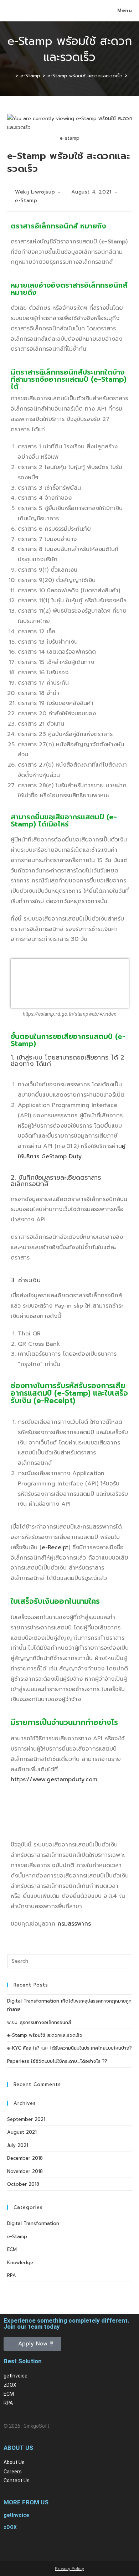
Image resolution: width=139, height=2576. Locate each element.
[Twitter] (32, 2546)
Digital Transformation (33, 2223)
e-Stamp (26, 200)
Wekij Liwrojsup (35, 192)
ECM (12, 2249)
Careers (13, 2472)
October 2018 (23, 2184)
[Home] (11, 76)
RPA (12, 2275)
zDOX (10, 2385)
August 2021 (22, 2132)
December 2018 (25, 2158)
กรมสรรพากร (74, 1924)
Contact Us (17, 2480)
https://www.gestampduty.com (54, 1779)
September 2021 (26, 2119)
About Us (14, 2462)
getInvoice (16, 2376)
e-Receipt (55, 1547)
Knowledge (20, 2263)
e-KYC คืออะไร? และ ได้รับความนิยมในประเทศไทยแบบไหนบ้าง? (69, 2048)
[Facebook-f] (12, 2546)
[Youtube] (52, 2546)
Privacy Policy (69, 2569)
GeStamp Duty (61, 1156)
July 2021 (18, 2145)
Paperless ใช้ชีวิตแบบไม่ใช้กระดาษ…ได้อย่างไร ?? (57, 2061)
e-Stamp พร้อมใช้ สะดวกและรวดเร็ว (45, 2035)
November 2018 (25, 2171)
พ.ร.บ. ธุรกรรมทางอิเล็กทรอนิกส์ (39, 2022)
